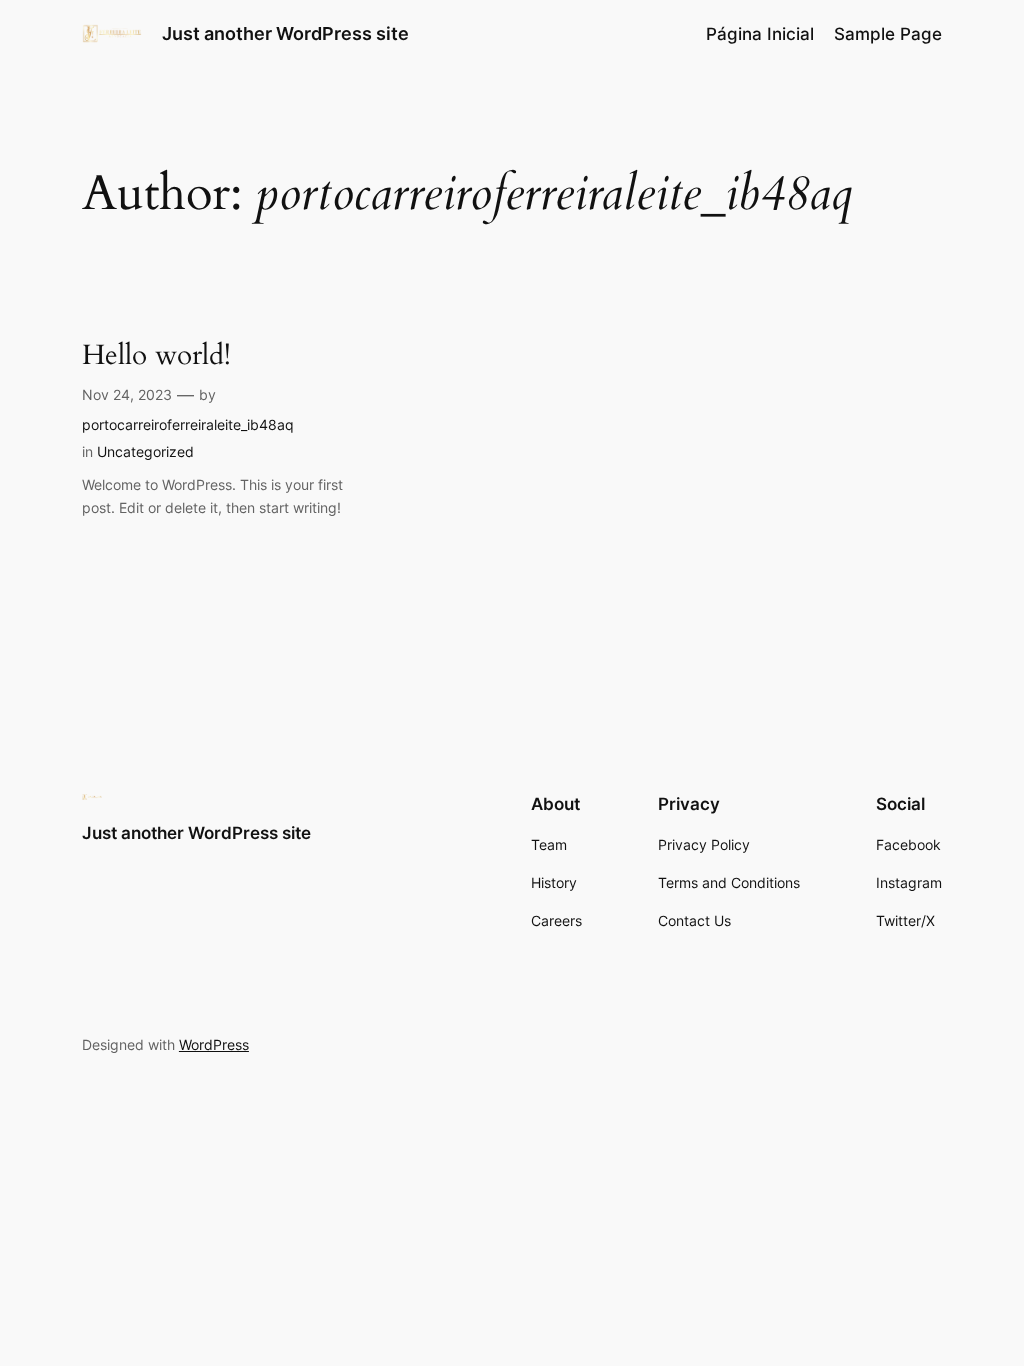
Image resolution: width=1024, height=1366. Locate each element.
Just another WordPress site (285, 33)
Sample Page (888, 34)
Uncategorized (145, 451)
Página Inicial (760, 34)
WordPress (214, 1044)
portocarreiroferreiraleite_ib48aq (188, 424)
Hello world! (156, 355)
